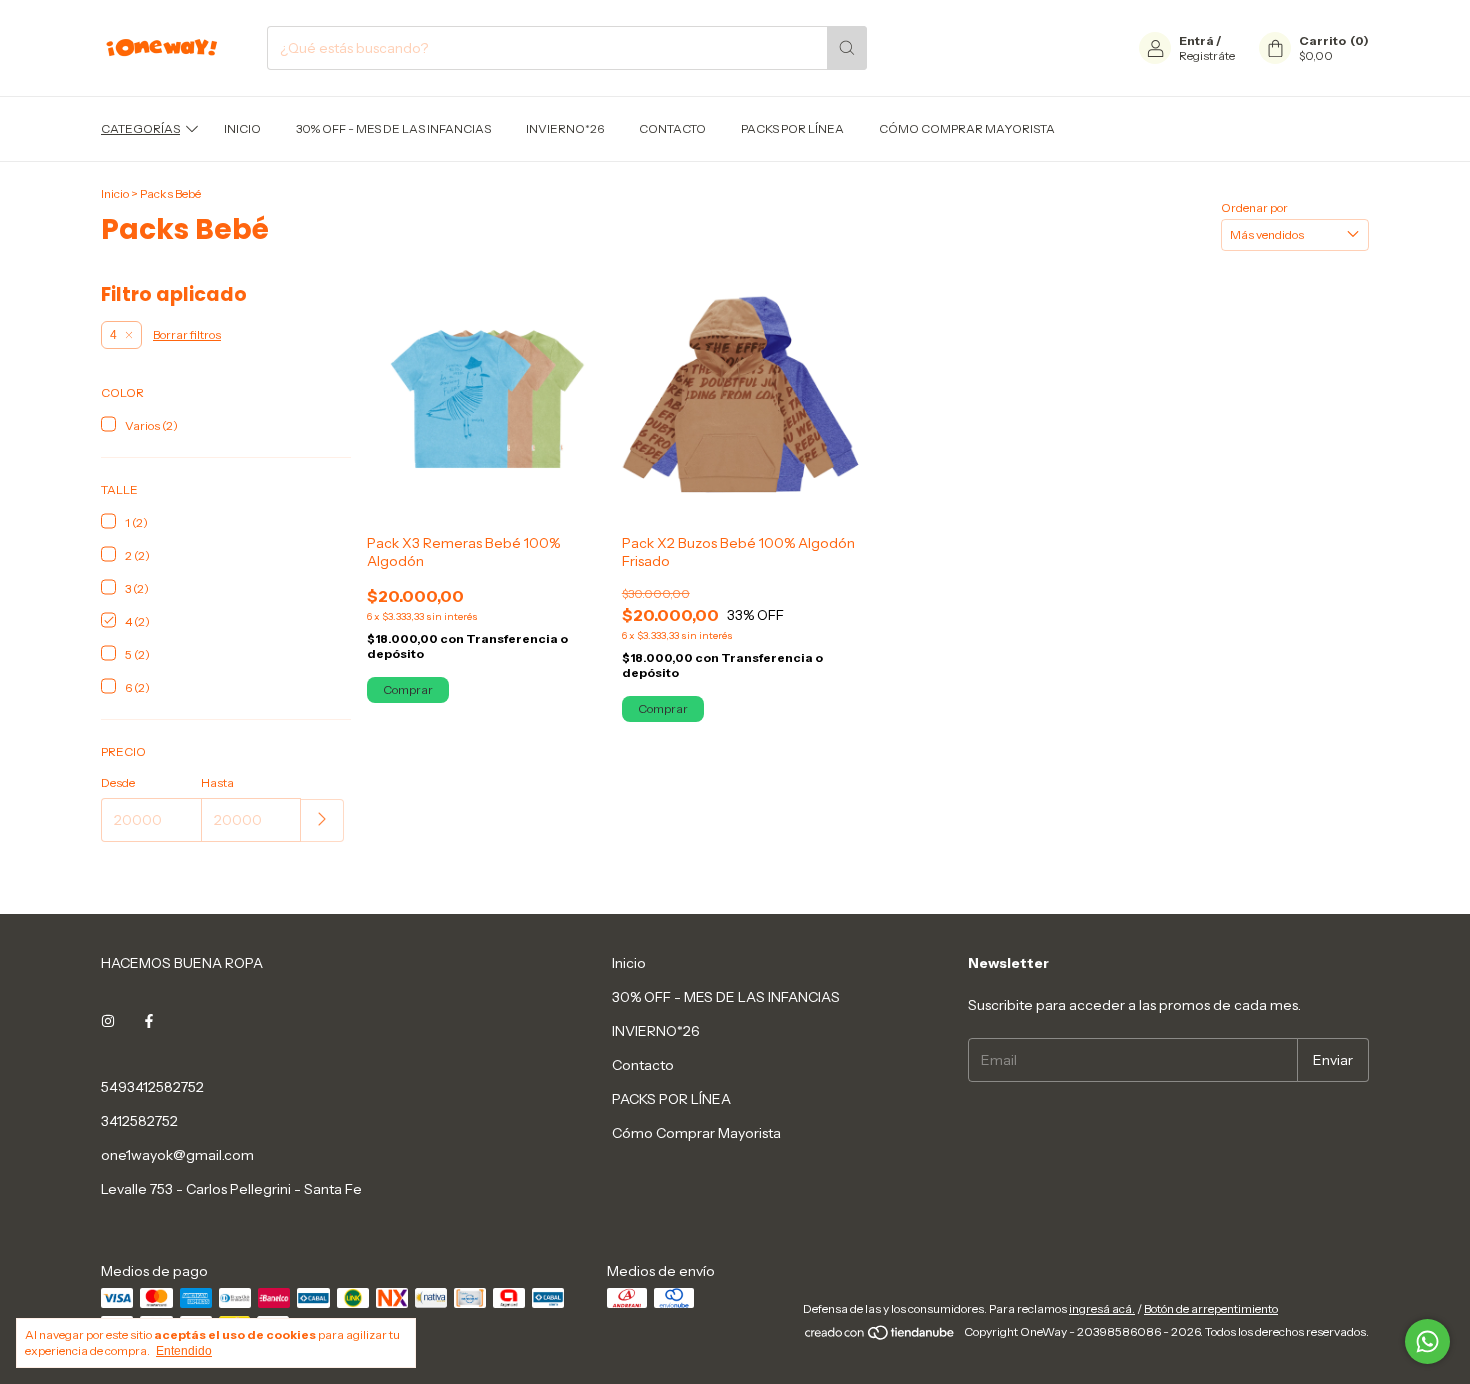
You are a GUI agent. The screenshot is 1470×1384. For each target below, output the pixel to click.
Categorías (140, 128)
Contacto (672, 128)
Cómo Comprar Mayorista (967, 128)
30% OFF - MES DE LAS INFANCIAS (393, 128)
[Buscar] (847, 48)
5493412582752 (152, 1087)
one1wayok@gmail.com (177, 1155)
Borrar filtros (187, 334)
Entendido (184, 1351)
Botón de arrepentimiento (1211, 1308)
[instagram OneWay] (108, 1021)
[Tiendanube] (880, 1336)
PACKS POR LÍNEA (792, 128)
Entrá (1196, 40)
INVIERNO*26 (565, 128)
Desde (118, 782)
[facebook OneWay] (149, 1021)
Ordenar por (1254, 207)
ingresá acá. (1102, 1308)
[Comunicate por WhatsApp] (1427, 1341)
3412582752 (139, 1121)
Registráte (1207, 55)
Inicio (242, 128)
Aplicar (322, 820)
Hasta (217, 782)
